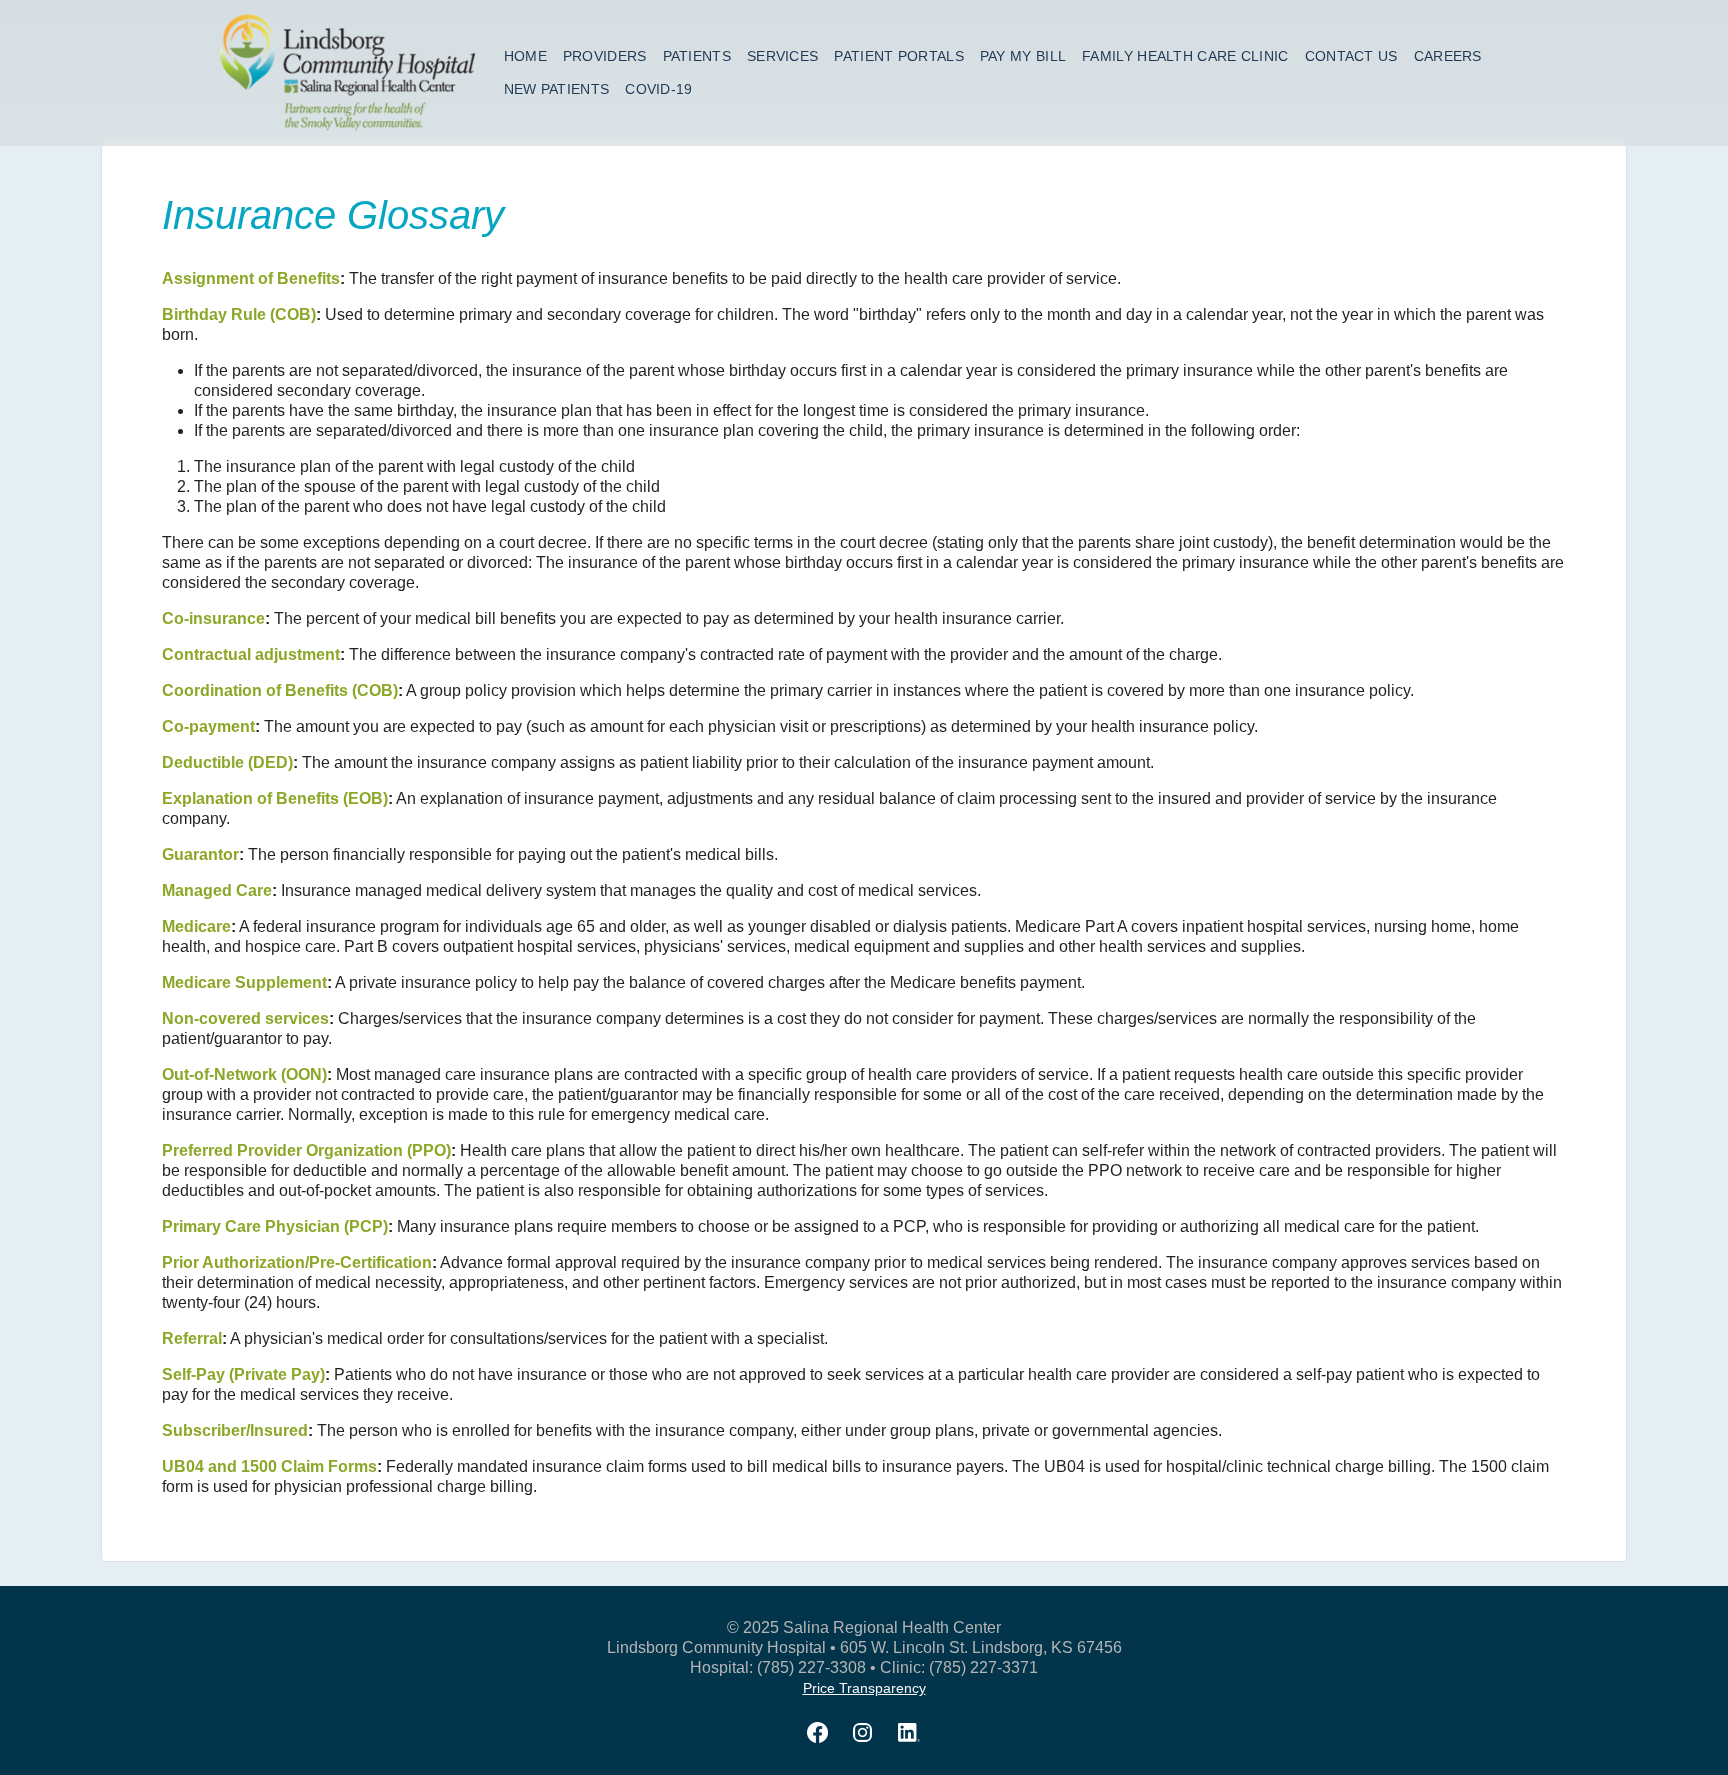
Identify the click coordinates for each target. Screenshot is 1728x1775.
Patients (697, 56)
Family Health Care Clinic (1185, 56)
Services (782, 56)
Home (525, 56)
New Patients (557, 89)
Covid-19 (658, 89)
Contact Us (1351, 56)
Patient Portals (899, 56)
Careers (1448, 56)
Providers (605, 56)
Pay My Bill (1023, 56)
